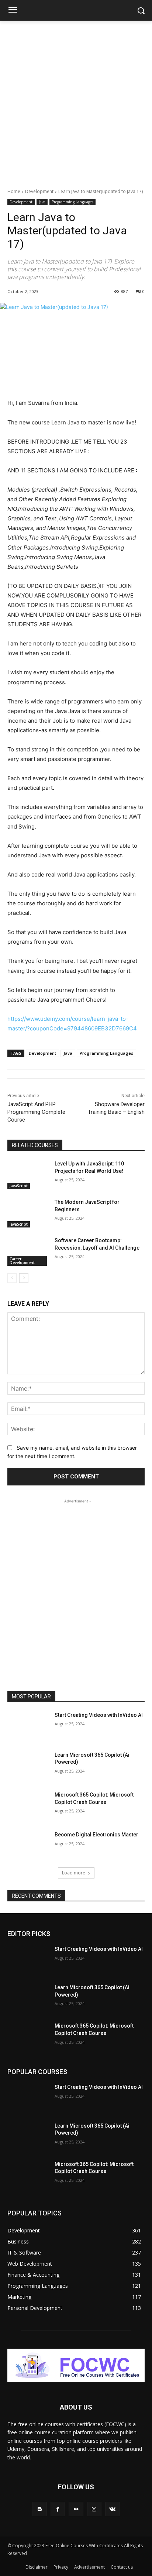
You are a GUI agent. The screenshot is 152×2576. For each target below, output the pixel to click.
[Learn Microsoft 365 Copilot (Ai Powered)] (28, 1766)
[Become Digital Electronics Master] (28, 1846)
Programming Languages (72, 202)
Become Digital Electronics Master (96, 1835)
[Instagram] (94, 2509)
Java (42, 202)
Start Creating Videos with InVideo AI (99, 1715)
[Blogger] (40, 2509)
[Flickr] (76, 2509)
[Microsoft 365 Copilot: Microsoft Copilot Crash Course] (28, 1806)
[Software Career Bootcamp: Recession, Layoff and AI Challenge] (28, 1251)
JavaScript (19, 1186)
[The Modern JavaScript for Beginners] (28, 1213)
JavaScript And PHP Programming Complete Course (36, 1112)
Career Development (22, 1261)
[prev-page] (12, 1278)
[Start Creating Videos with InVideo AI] (28, 1726)
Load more (74, 1873)
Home (14, 191)
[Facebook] (58, 2509)
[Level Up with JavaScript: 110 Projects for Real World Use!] (28, 1175)
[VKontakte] (112, 2509)
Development (39, 191)
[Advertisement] (76, 100)
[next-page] (24, 1278)
